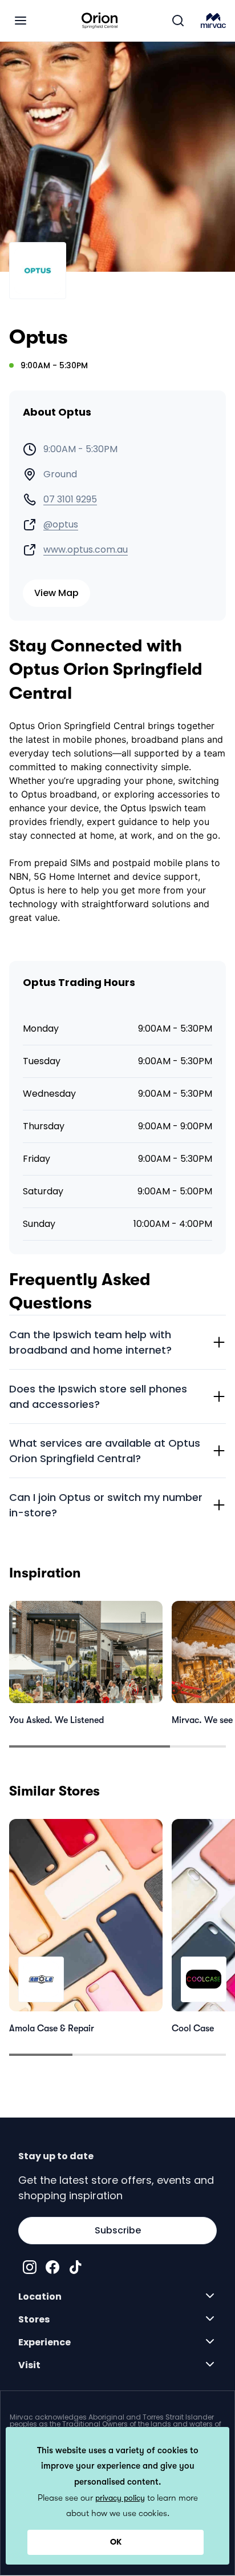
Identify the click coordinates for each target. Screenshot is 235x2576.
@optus (61, 525)
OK (116, 2542)
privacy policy (120, 2498)
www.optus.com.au (86, 550)
